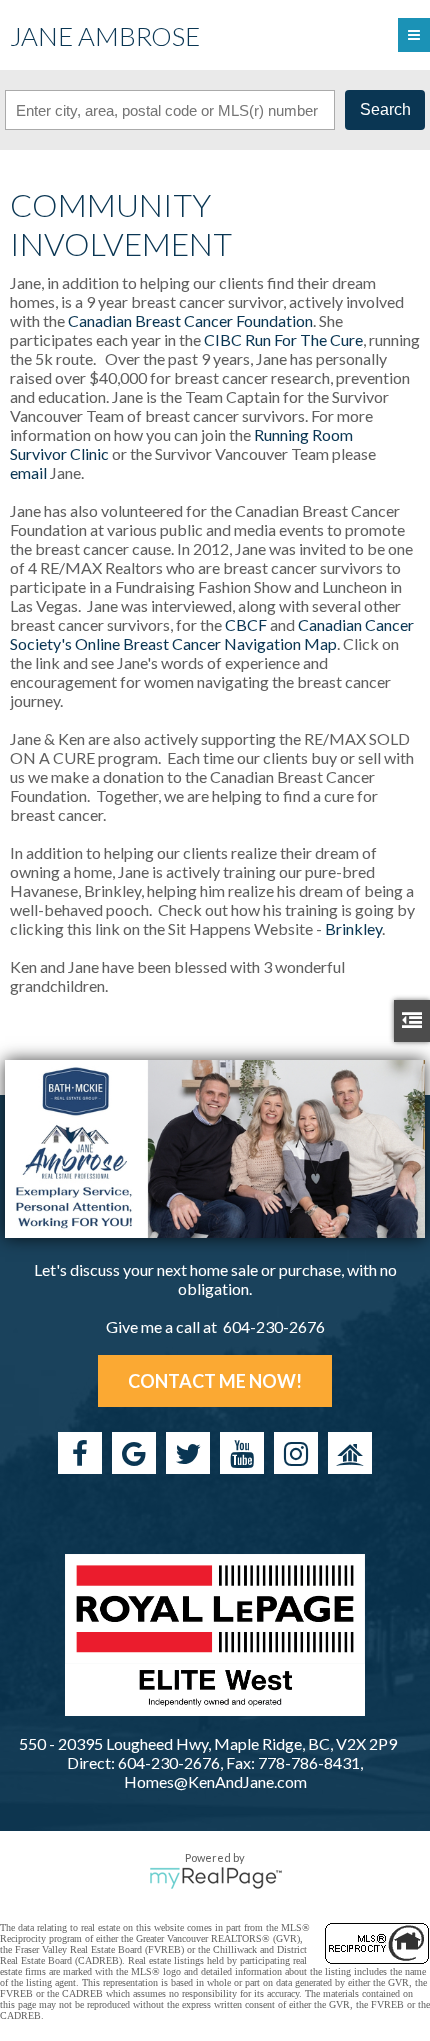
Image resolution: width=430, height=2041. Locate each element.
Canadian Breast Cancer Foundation (190, 320)
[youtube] (242, 1453)
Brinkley (353, 928)
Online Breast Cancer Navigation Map (206, 643)
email (28, 472)
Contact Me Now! (215, 1381)
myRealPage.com (215, 1878)
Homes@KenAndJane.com (215, 1781)
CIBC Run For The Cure (283, 339)
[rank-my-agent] (350, 1453)
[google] (134, 1453)
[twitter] (188, 1453)
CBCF (246, 624)
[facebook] (80, 1453)
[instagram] (296, 1453)
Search (385, 109)
